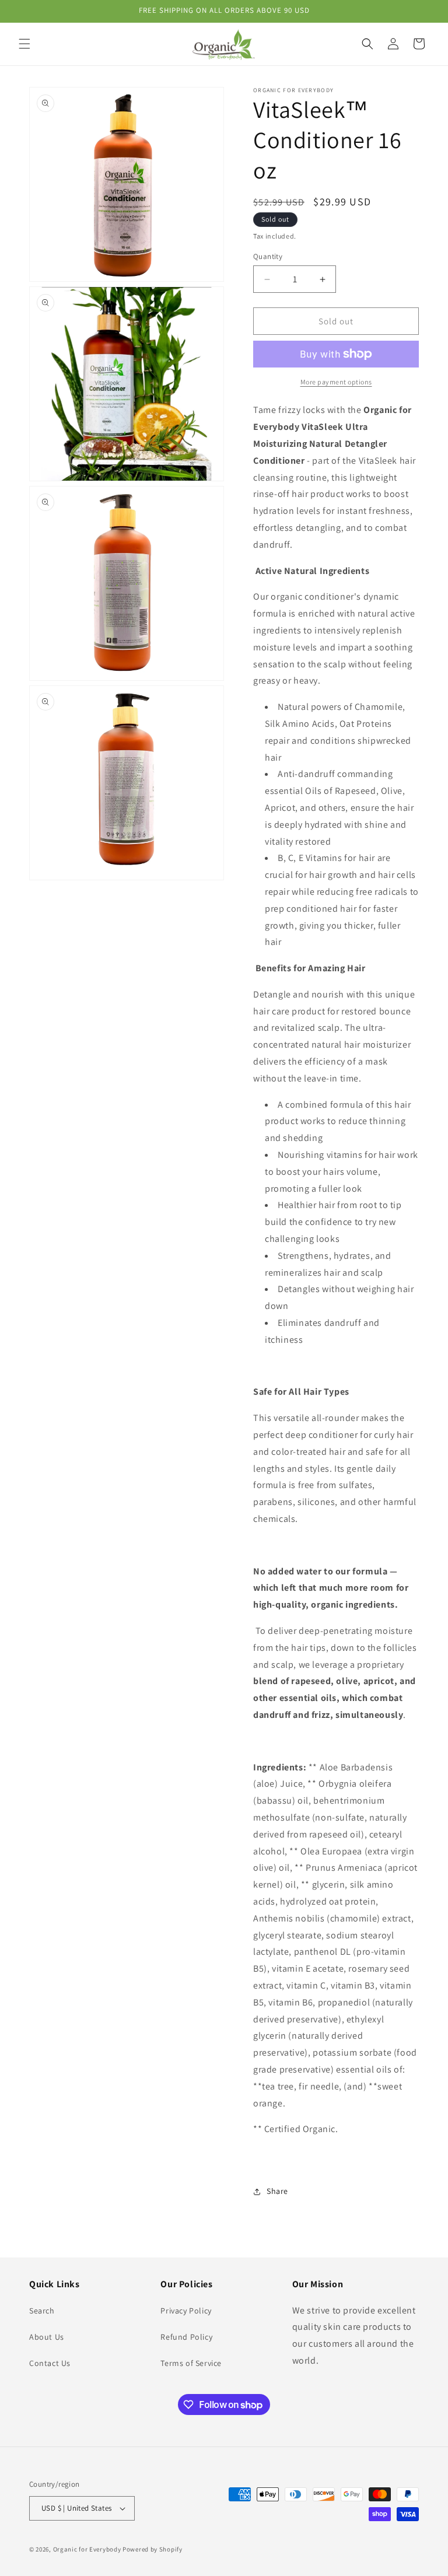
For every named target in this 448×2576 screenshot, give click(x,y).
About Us (47, 2337)
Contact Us (50, 2363)
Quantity (268, 256)
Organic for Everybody (87, 2549)
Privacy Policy (186, 2311)
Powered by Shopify (153, 2549)
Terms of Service (191, 2363)
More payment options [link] (336, 382)
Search (42, 2311)
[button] (24, 44)
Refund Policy (186, 2337)
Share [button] (277, 2191)
